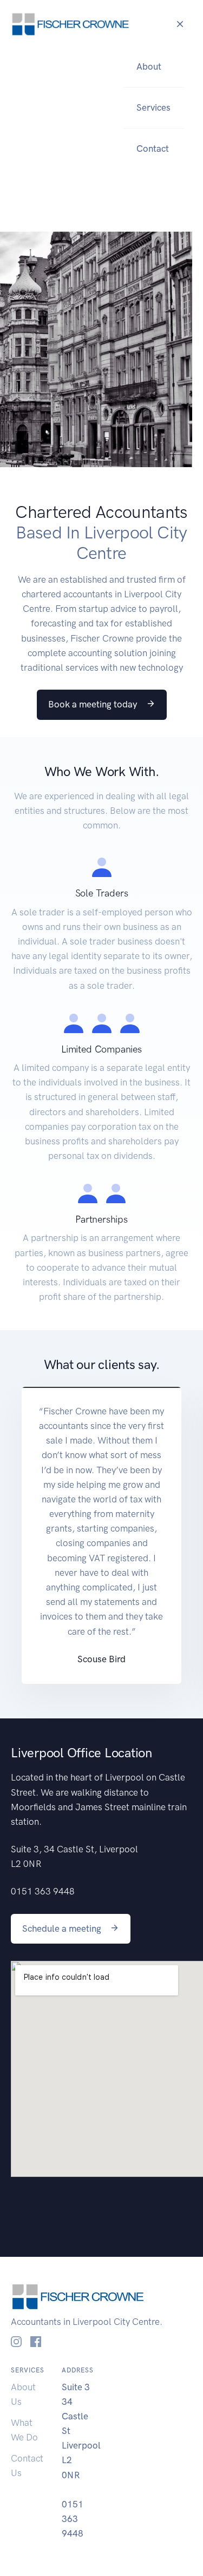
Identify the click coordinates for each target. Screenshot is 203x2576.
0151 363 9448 (43, 1891)
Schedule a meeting (63, 1928)
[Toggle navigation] (180, 24)
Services (153, 107)
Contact (153, 148)
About (153, 66)
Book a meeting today (94, 704)
